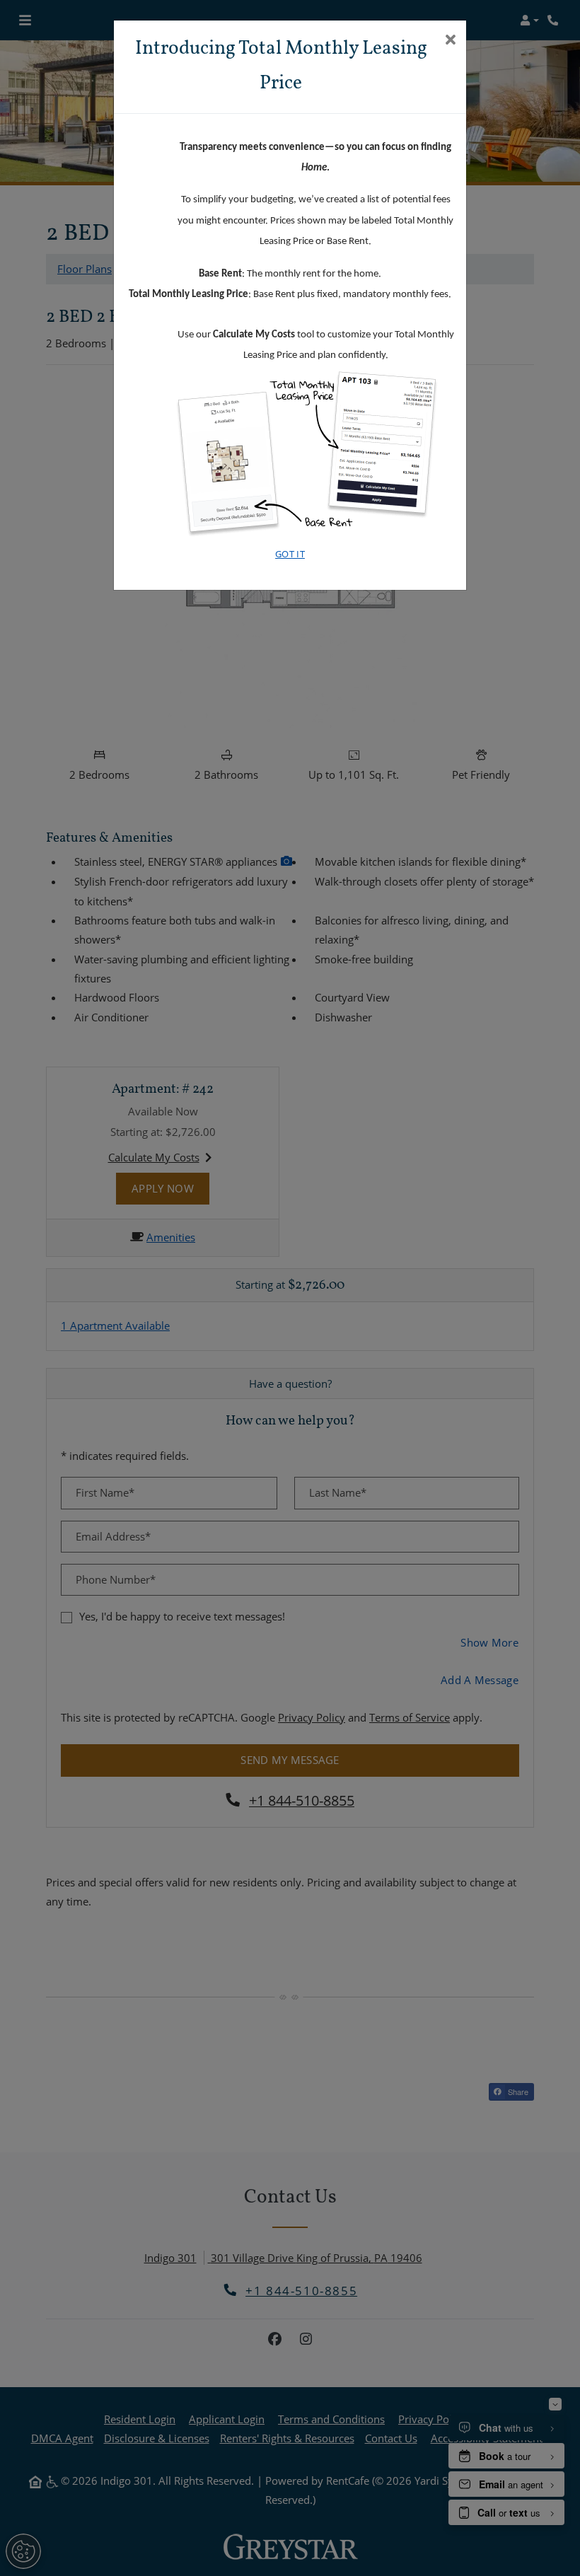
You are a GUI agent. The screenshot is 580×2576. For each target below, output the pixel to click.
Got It (290, 554)
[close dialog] (450, 41)
